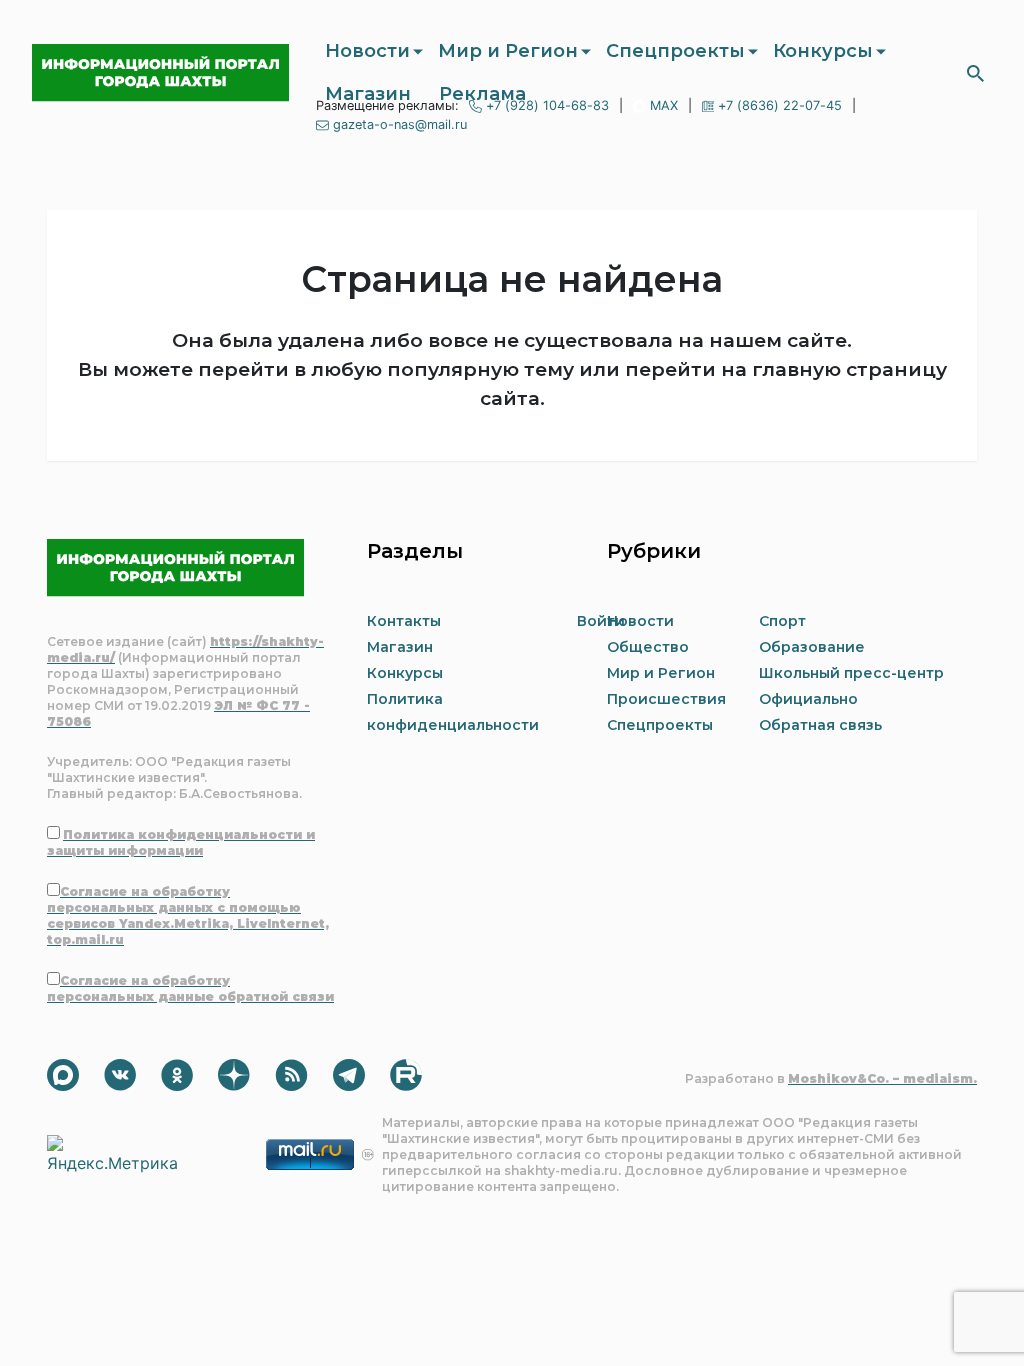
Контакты (404, 621)
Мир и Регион (508, 51)
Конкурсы (823, 51)
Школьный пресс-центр (851, 673)
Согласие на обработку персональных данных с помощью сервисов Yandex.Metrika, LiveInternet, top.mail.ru (188, 915)
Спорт (782, 621)
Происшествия (666, 699)
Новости (367, 51)
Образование (812, 647)
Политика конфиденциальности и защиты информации (181, 842)
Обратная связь (820, 725)
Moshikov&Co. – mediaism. (882, 1078)
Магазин (368, 94)
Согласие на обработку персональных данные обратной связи (190, 988)
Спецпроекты (675, 51)
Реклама (482, 94)
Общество (648, 647)
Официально (808, 699)
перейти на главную (733, 369)
